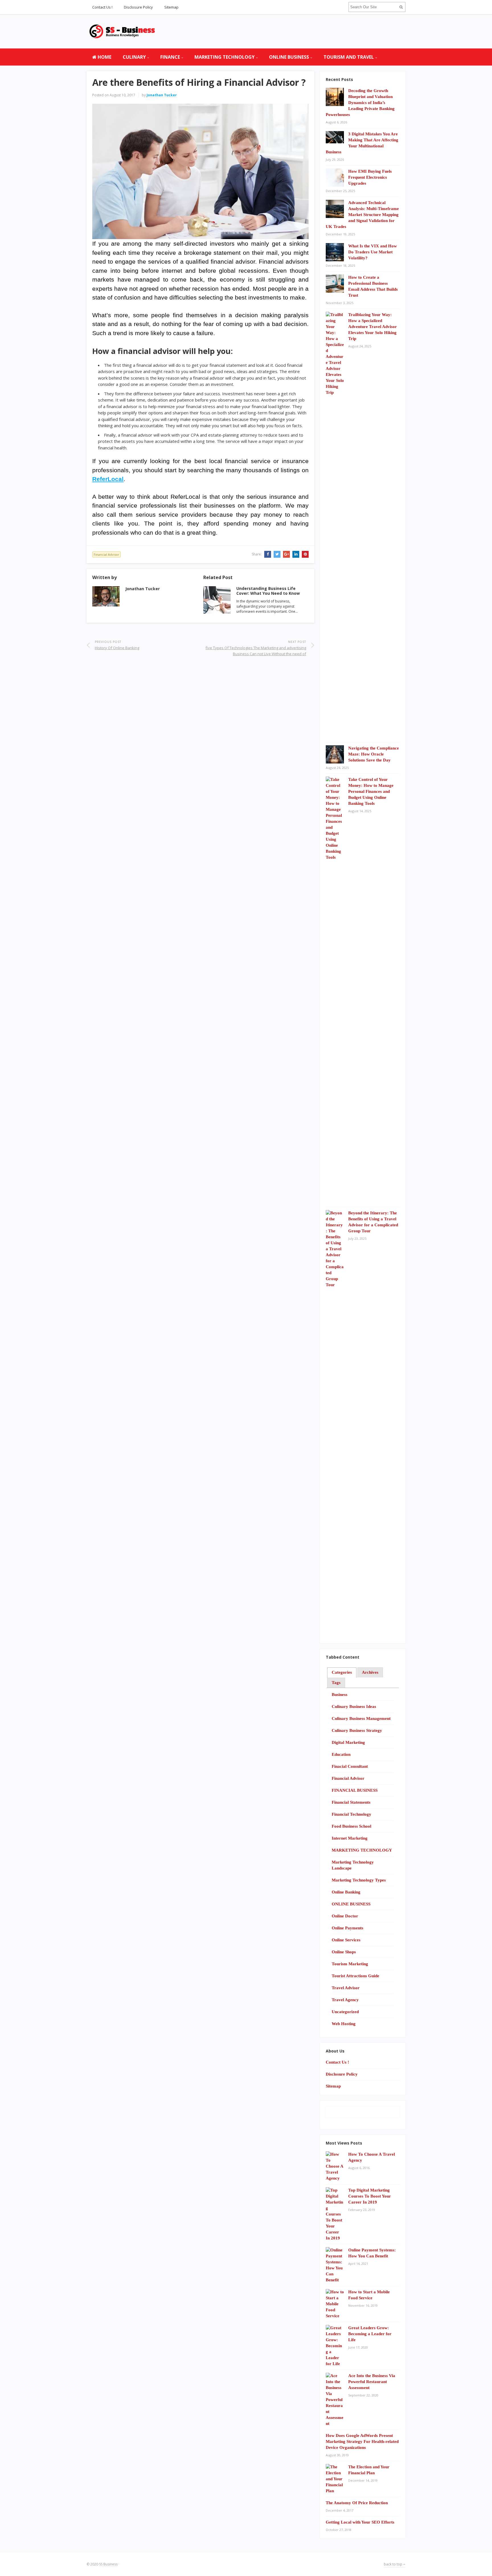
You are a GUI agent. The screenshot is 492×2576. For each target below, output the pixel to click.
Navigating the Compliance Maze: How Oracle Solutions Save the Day (374, 754)
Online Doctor (345, 1916)
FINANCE (170, 57)
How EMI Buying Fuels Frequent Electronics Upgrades (370, 177)
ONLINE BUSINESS (289, 57)
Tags (336, 1683)
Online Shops (344, 1952)
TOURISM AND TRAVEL (349, 57)
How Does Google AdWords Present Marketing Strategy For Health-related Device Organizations (362, 2441)
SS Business (108, 2564)
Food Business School (351, 1826)
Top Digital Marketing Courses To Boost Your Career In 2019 (370, 2196)
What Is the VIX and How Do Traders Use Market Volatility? (373, 252)
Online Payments (348, 1928)
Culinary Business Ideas (354, 1707)
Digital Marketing (348, 1742)
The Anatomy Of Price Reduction (357, 2503)
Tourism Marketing (350, 1964)
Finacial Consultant (350, 1766)
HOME (104, 57)
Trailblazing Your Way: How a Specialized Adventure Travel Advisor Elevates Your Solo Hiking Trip (373, 327)
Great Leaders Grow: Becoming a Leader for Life (370, 2334)
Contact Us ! (102, 7)
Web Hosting (344, 2024)
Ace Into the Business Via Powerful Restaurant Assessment (372, 2382)
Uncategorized (345, 2012)
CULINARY (134, 57)
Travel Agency (345, 2000)
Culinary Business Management (361, 1718)
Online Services (346, 1940)
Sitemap (171, 7)
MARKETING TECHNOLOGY (225, 57)
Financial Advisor (106, 554)
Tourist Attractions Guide (355, 1976)
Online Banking (346, 1892)
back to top (393, 2564)
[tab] (342, 1673)
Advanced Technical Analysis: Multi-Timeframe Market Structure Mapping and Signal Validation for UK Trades (362, 215)
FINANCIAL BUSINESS (355, 1790)
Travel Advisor (346, 1988)
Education (341, 1754)
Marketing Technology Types (359, 1880)
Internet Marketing (350, 1838)
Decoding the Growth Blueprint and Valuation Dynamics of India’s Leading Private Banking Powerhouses (360, 103)
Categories (342, 1672)
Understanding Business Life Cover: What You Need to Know (268, 591)
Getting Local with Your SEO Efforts (360, 2522)
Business (340, 1695)
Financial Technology (351, 1814)
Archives (370, 1672)
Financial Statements (351, 1802)
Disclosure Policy (138, 7)
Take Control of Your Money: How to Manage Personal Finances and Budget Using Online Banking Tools (371, 791)
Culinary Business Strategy (357, 1730)
